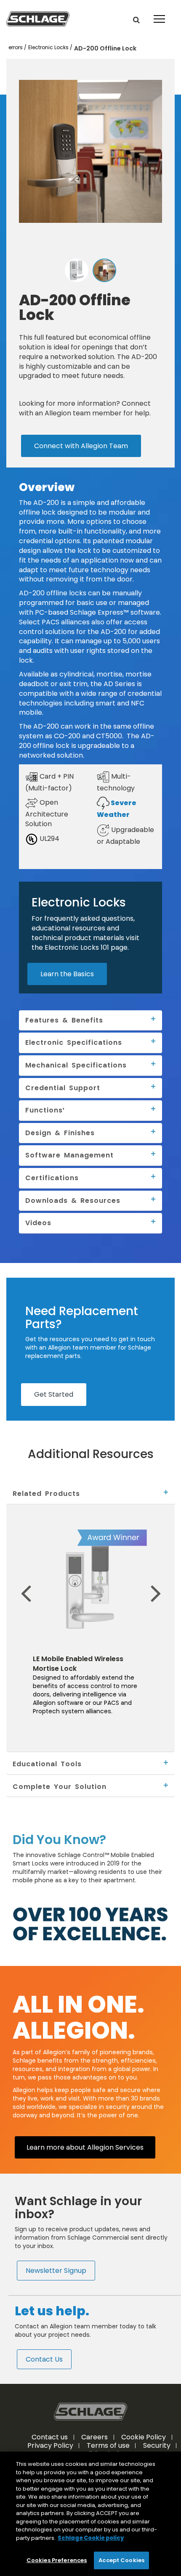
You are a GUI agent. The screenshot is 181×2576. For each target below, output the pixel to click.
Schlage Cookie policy (91, 2538)
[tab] (90, 1494)
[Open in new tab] (38, 18)
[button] (136, 20)
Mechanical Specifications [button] (76, 1065)
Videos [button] (38, 1223)
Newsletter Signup (56, 2270)
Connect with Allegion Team (81, 446)
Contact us (50, 2437)
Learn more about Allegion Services (85, 2147)
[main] (90, 2514)
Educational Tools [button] (47, 1764)
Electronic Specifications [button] (74, 1042)
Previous (12, 1580)
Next (168, 1580)
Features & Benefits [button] (64, 1020)
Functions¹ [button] (45, 1110)
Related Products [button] (46, 1493)
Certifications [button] (52, 1178)
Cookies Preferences (57, 2560)
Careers (94, 2437)
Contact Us (44, 2359)
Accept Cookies (121, 2560)
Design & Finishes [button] (60, 1133)
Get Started (54, 1394)
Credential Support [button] (63, 1088)
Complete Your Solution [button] (60, 1786)
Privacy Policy (50, 2445)
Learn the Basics (67, 974)
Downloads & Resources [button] (73, 1200)
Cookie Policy (144, 2437)
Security (157, 2445)
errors (16, 48)
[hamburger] (159, 13)
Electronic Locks (49, 48)
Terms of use (108, 2445)
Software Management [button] (69, 1155)
